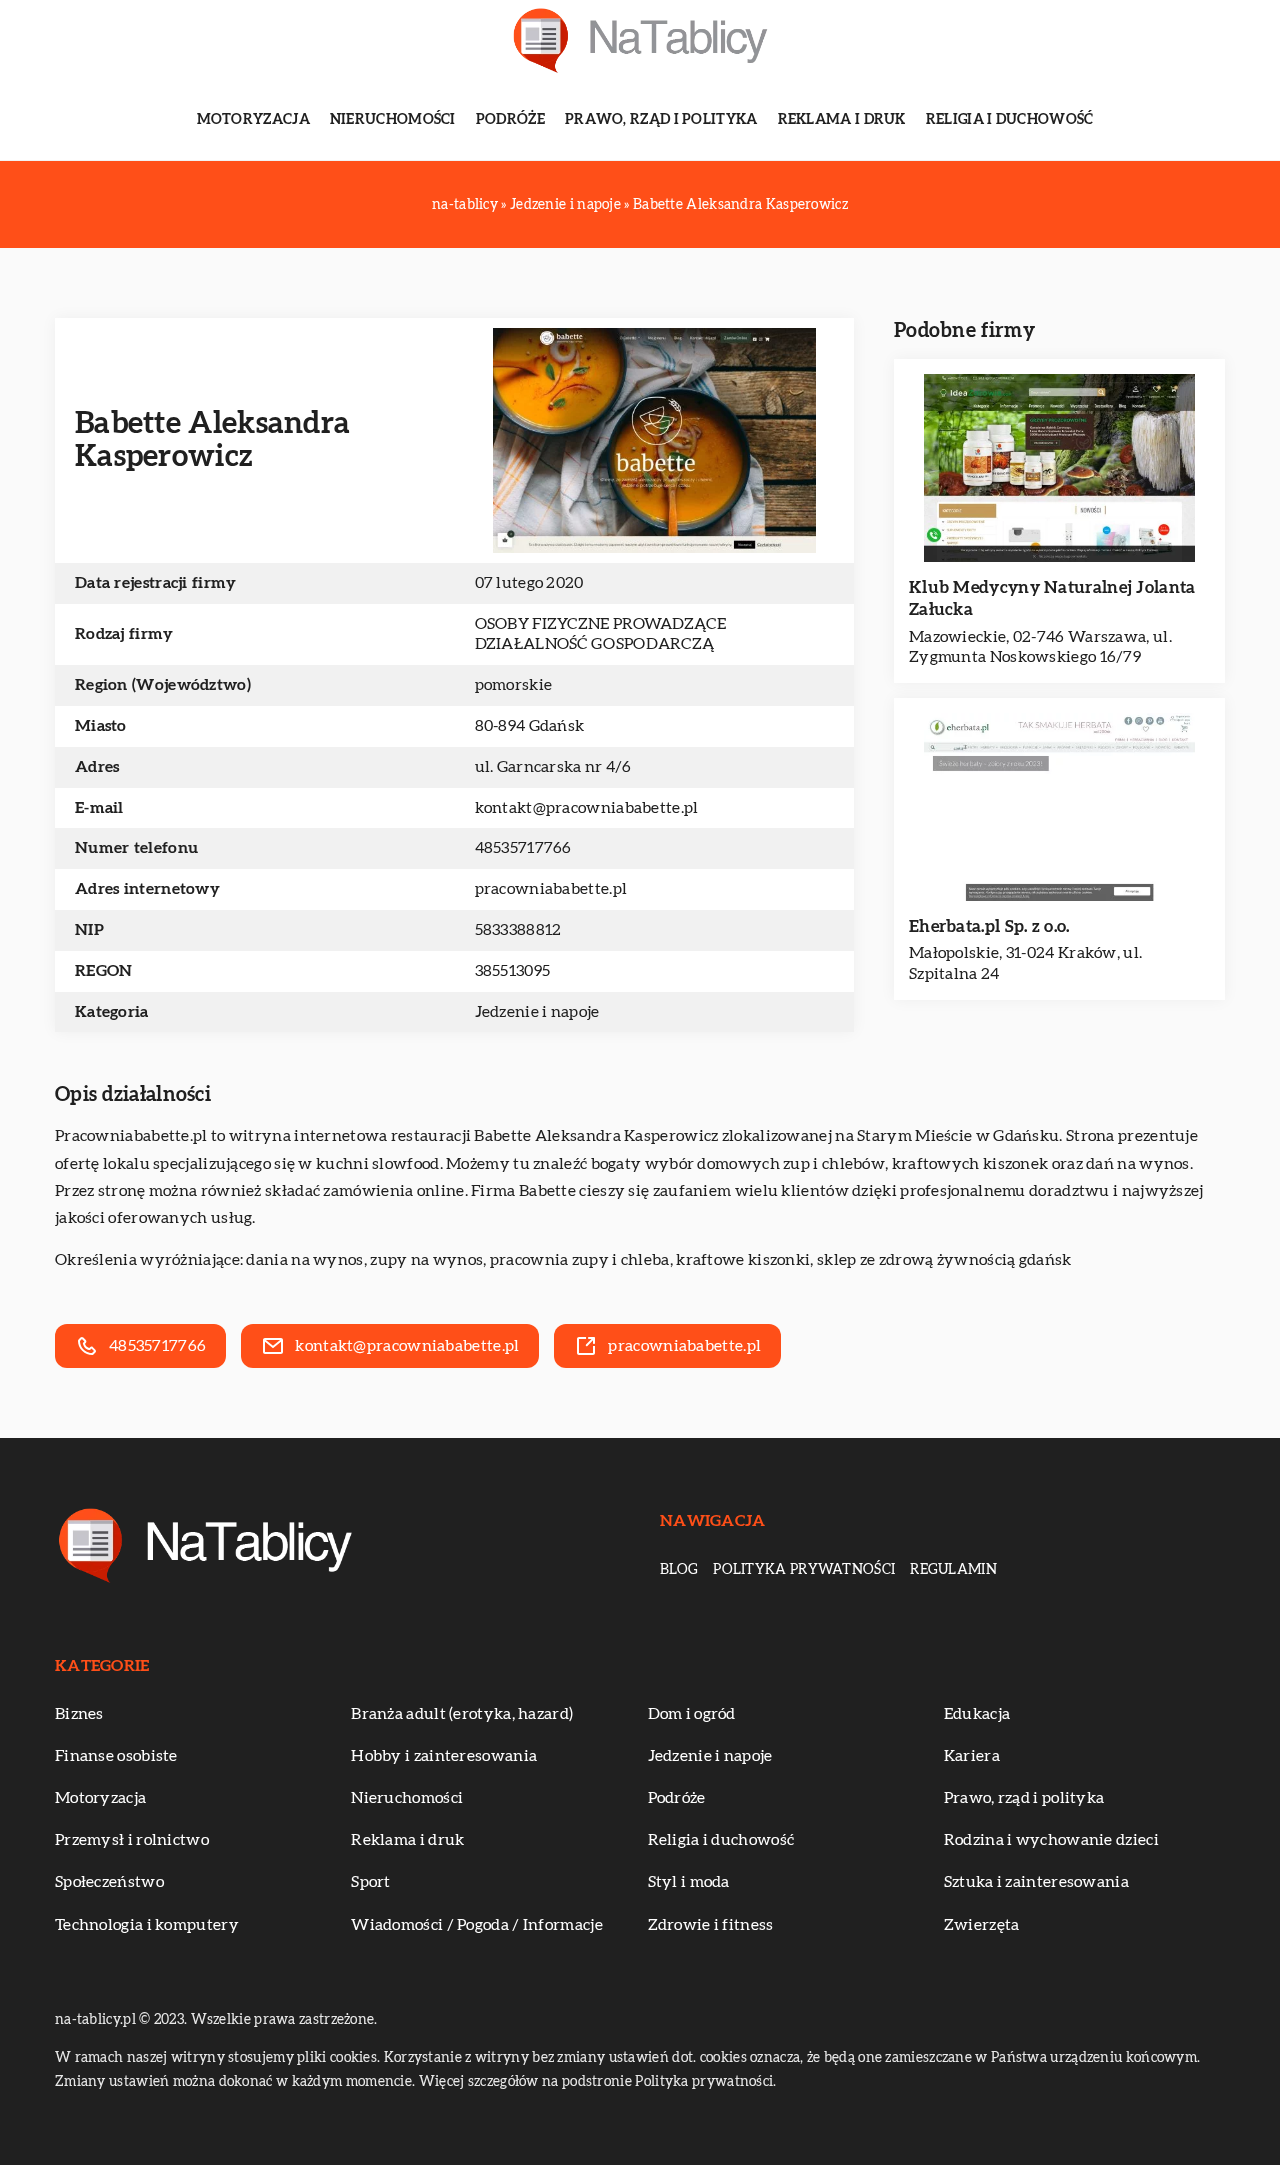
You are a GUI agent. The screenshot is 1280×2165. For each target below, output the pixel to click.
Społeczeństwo (109, 1882)
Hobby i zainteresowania (444, 1756)
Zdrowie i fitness (711, 1925)
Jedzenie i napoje (537, 1012)
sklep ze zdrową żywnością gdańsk (944, 1260)
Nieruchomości (393, 120)
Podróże (510, 120)
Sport (371, 1882)
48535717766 (523, 848)
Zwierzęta (982, 1925)
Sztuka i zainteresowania (1036, 1882)
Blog (679, 1570)
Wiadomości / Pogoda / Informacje (477, 1925)
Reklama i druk (842, 120)
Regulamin (953, 1570)
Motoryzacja (253, 120)
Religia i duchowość (1010, 120)
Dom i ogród (692, 1714)
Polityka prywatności (804, 1570)
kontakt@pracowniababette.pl (587, 808)
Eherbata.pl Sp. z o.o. (989, 926)
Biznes (79, 1714)
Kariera (972, 1756)
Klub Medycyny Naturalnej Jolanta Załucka (1052, 598)
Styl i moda (689, 1882)
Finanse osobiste (116, 1756)
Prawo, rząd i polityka (661, 120)
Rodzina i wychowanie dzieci (1051, 1840)
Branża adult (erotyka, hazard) (462, 1714)
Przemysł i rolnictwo (132, 1840)
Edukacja (977, 1714)
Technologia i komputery (147, 1925)
